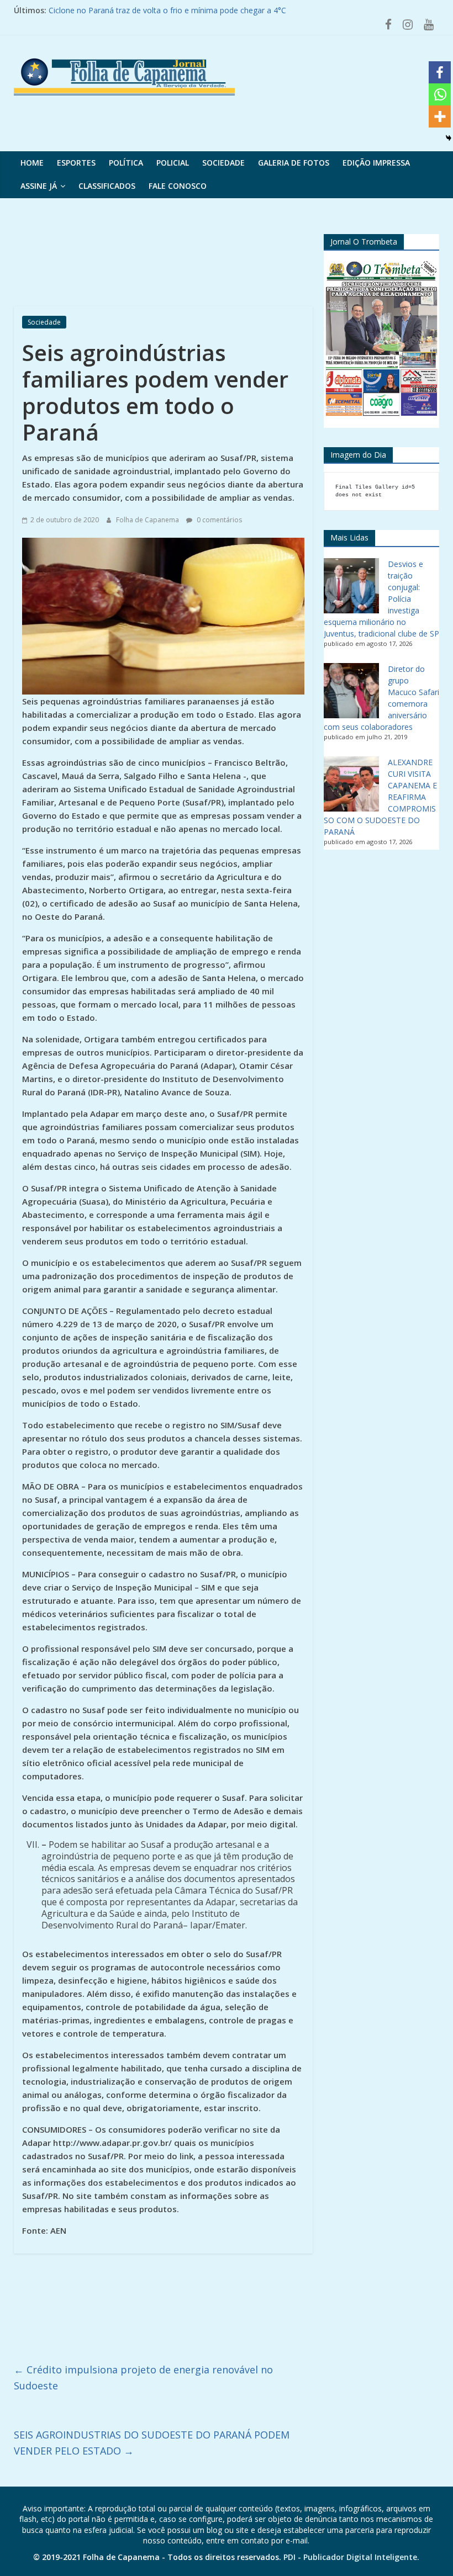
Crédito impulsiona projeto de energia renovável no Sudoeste (143, 2378)
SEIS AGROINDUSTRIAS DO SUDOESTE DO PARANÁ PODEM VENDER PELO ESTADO (152, 2443)
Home (32, 163)
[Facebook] (440, 72)
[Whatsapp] (440, 94)
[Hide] (449, 138)
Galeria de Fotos (294, 163)
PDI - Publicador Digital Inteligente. (351, 2557)
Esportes (76, 163)
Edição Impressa (376, 163)
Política (126, 163)
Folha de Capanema (148, 520)
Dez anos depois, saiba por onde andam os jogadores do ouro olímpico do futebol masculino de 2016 (232, 10)
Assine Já (39, 186)
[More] (440, 116)
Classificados (107, 186)
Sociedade (223, 163)
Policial (173, 163)
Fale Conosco (178, 186)
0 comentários (218, 520)
